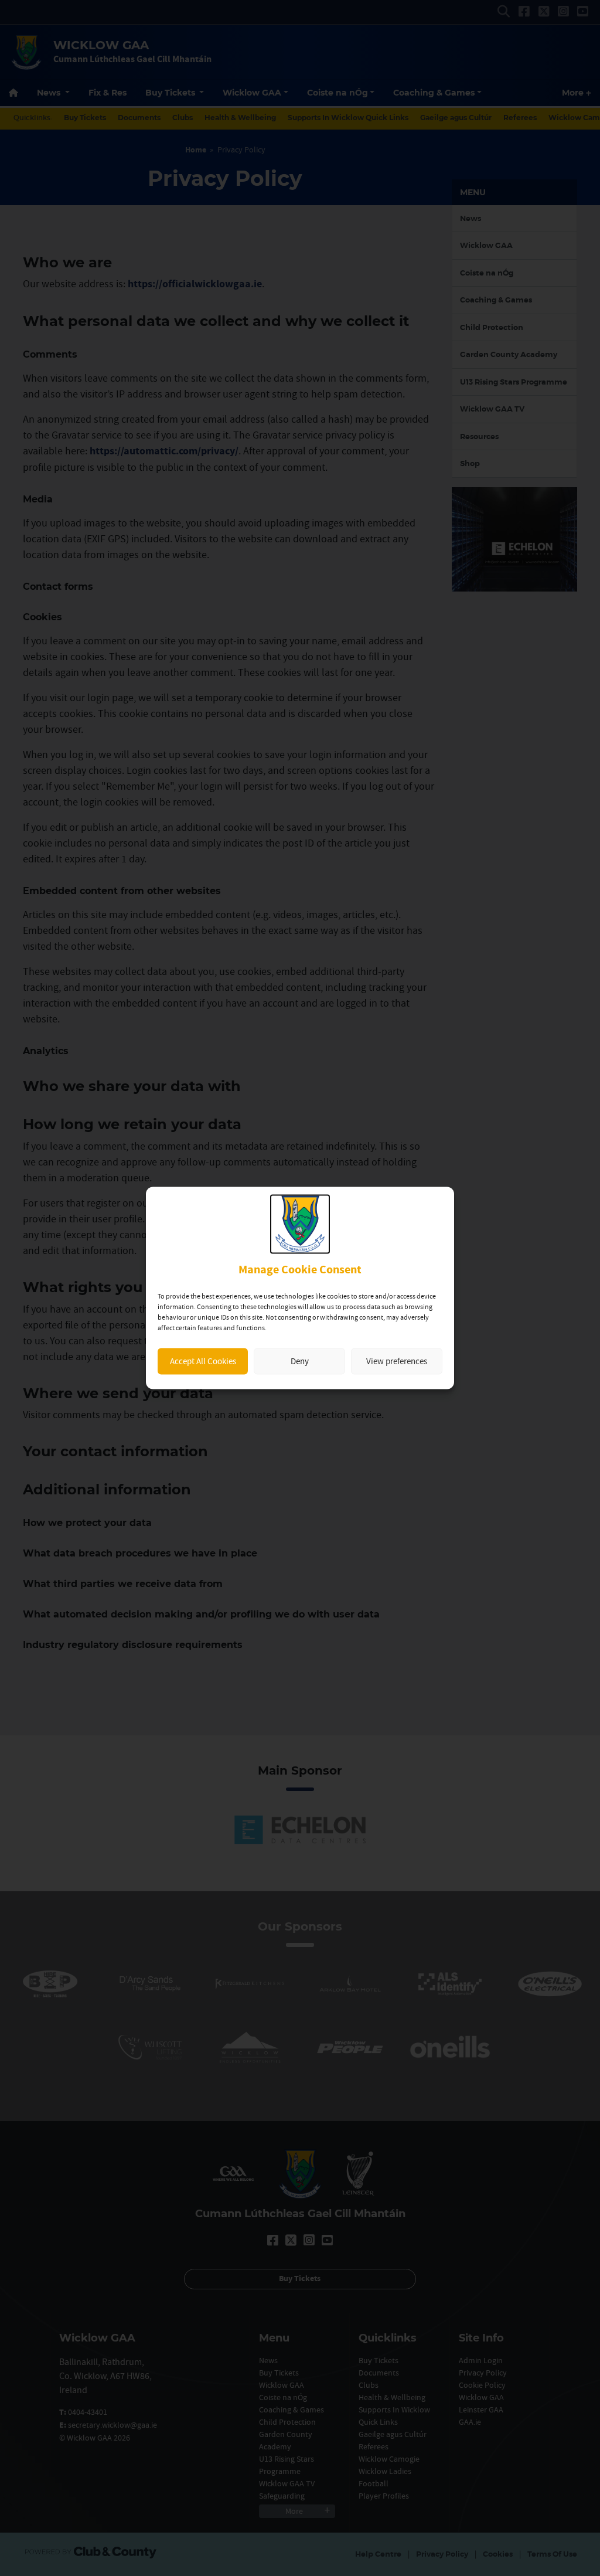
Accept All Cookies (203, 1361)
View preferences (397, 1361)
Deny (300, 1361)
